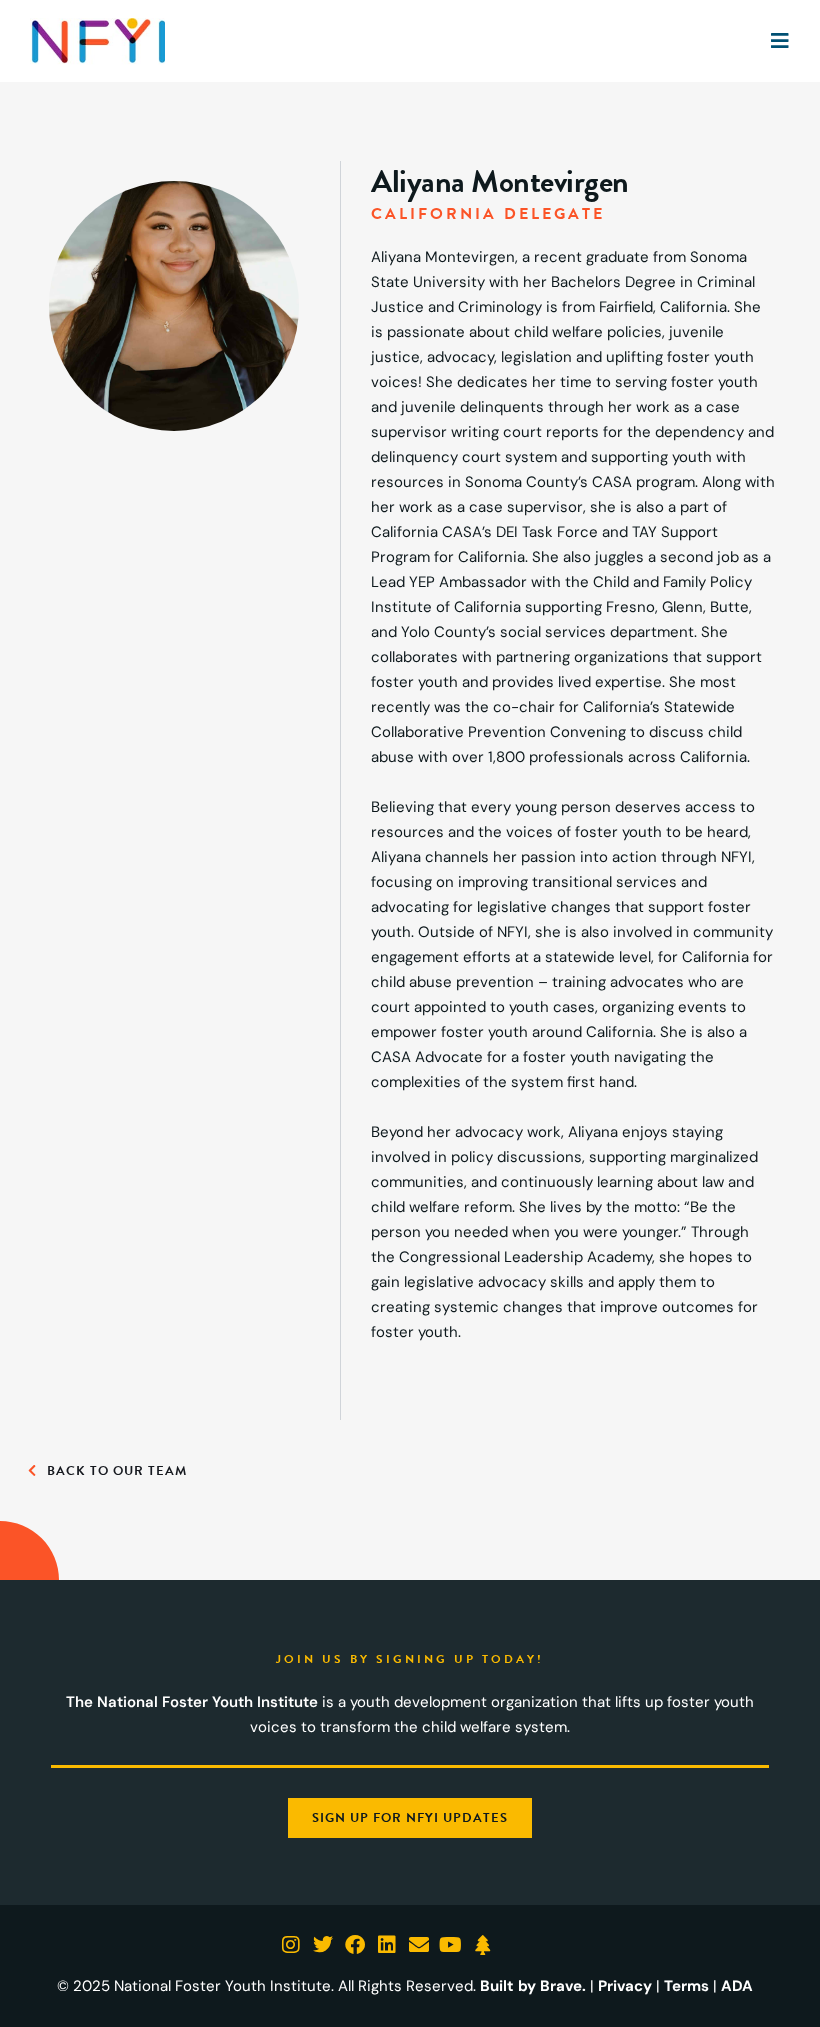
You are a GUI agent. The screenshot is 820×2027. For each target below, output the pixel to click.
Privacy (625, 1986)
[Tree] (483, 1945)
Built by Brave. (533, 1986)
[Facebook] (355, 1945)
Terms (686, 1986)
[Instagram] (291, 1945)
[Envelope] (419, 1945)
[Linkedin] (387, 1945)
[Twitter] (323, 1945)
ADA (737, 1986)
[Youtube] (451, 1945)
